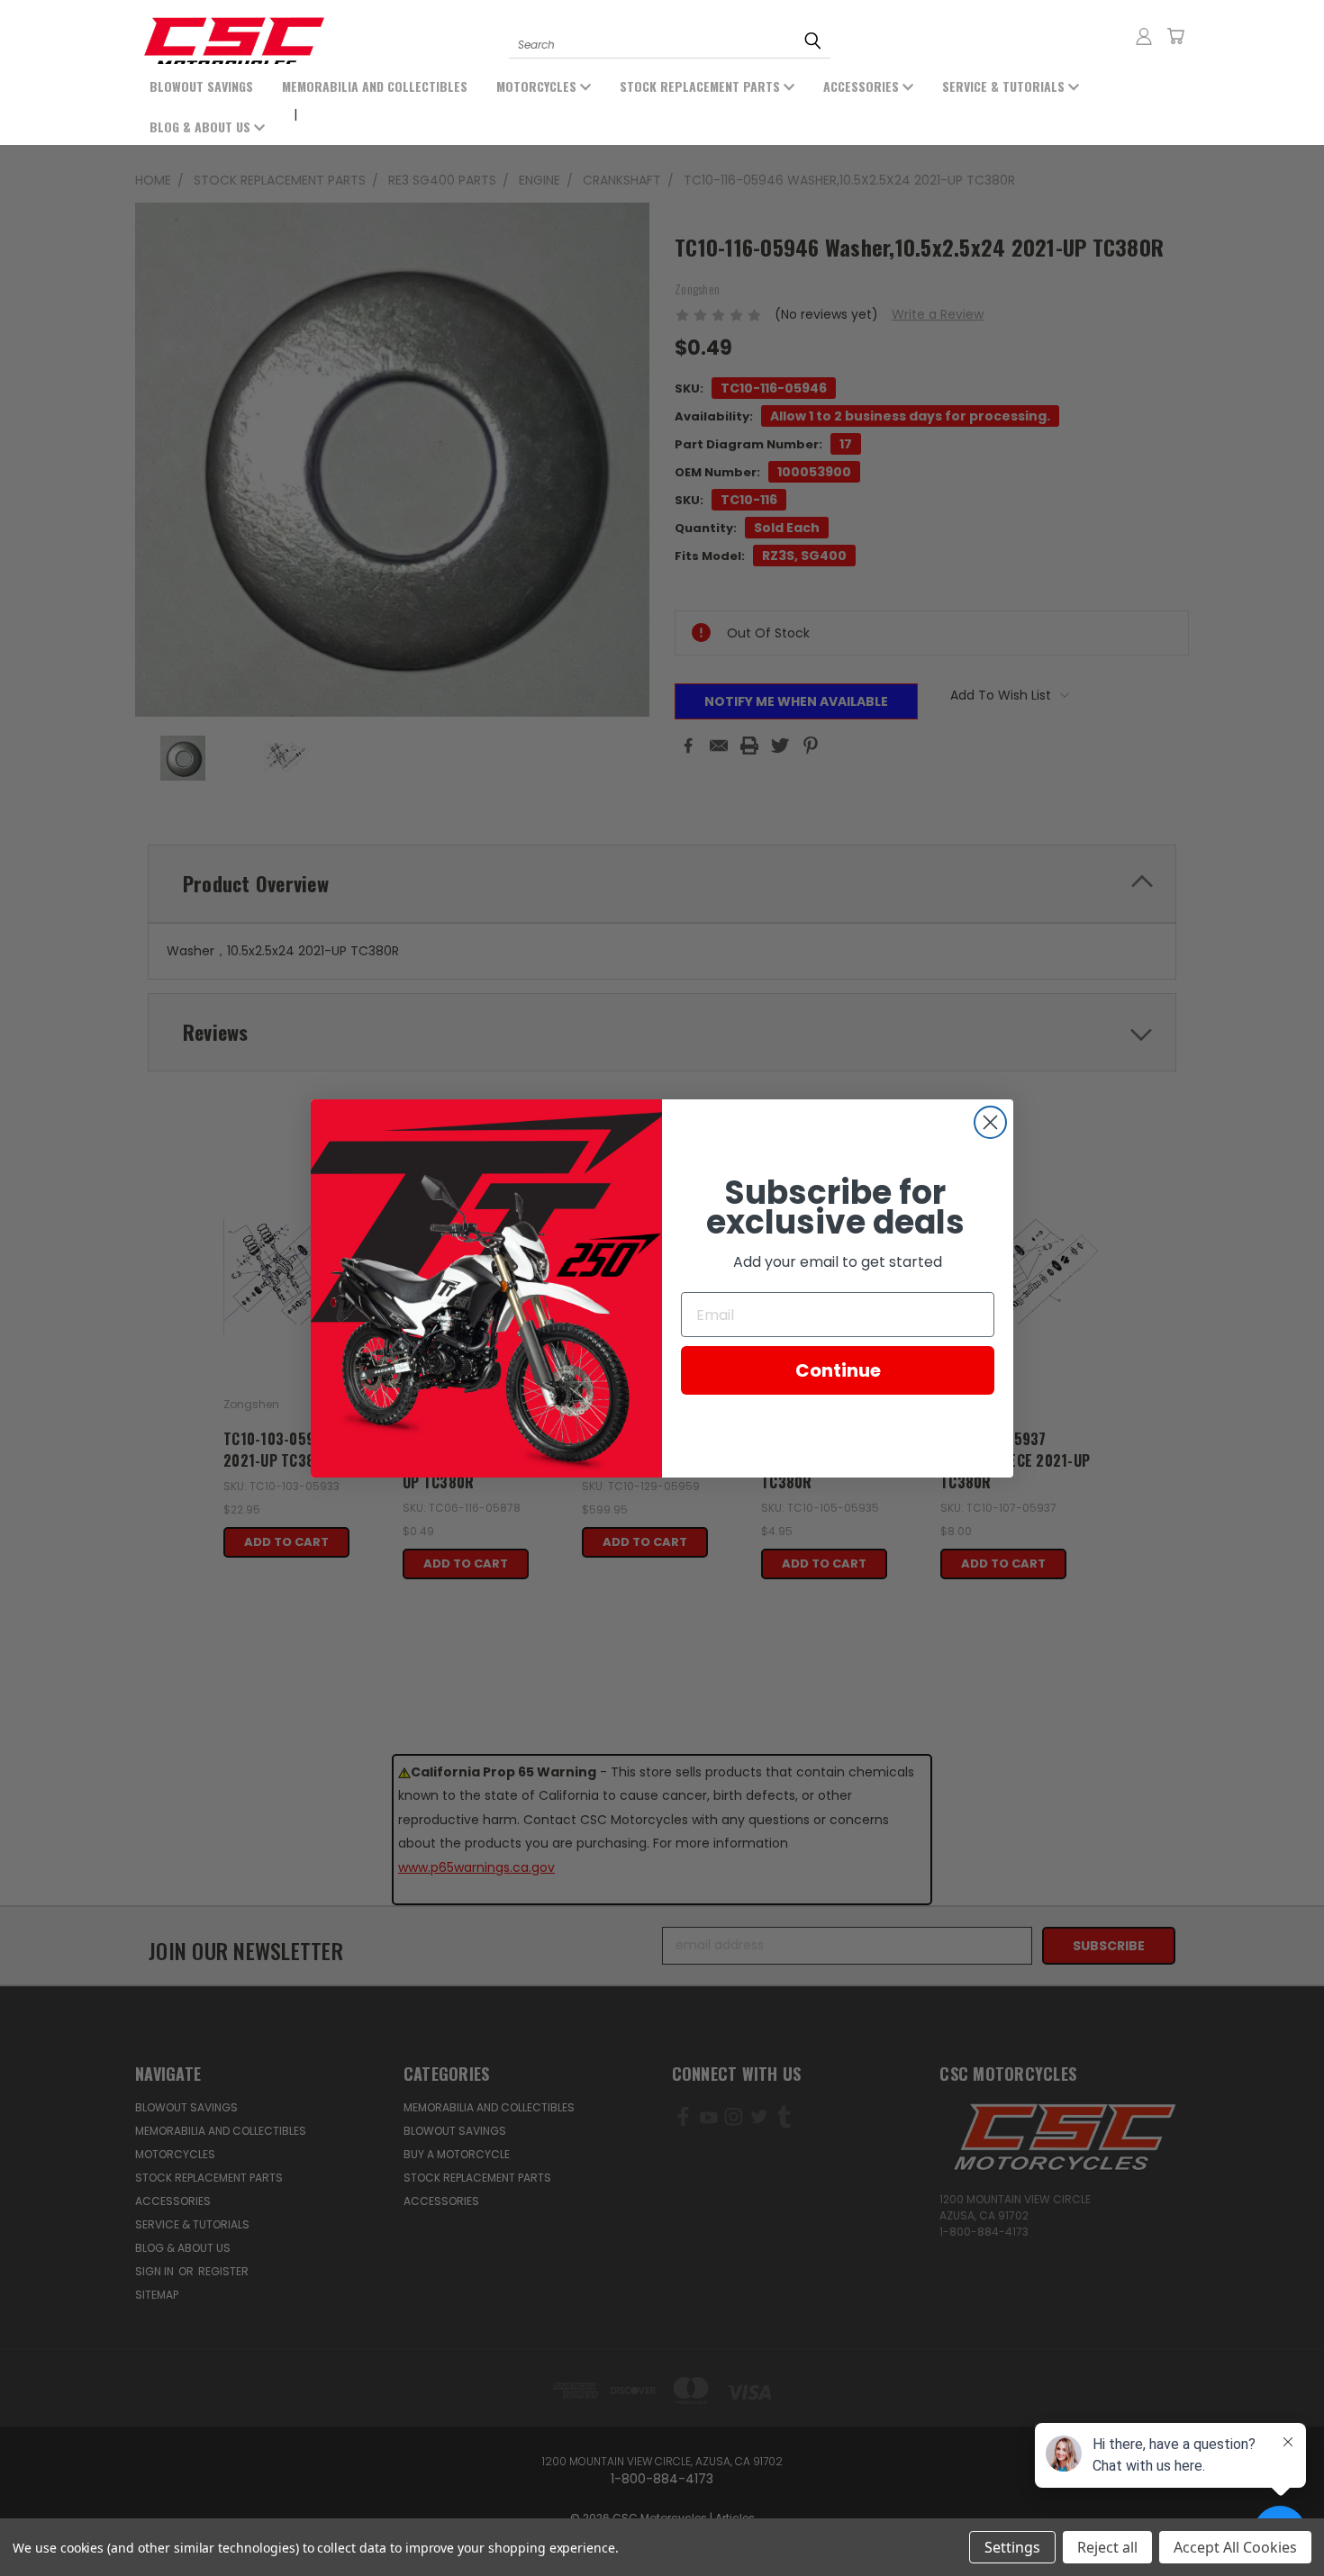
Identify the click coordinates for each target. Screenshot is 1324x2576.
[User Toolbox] (1144, 36)
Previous (88, 2520)
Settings (1012, 2547)
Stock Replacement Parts (702, 86)
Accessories (863, 86)
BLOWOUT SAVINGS (201, 86)
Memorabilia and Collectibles (375, 86)
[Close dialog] (990, 1122)
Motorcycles (538, 86)
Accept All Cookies (1235, 2547)
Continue (838, 1370)
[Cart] (1175, 36)
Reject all (1107, 2547)
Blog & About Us (202, 127)
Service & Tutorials (1005, 86)
